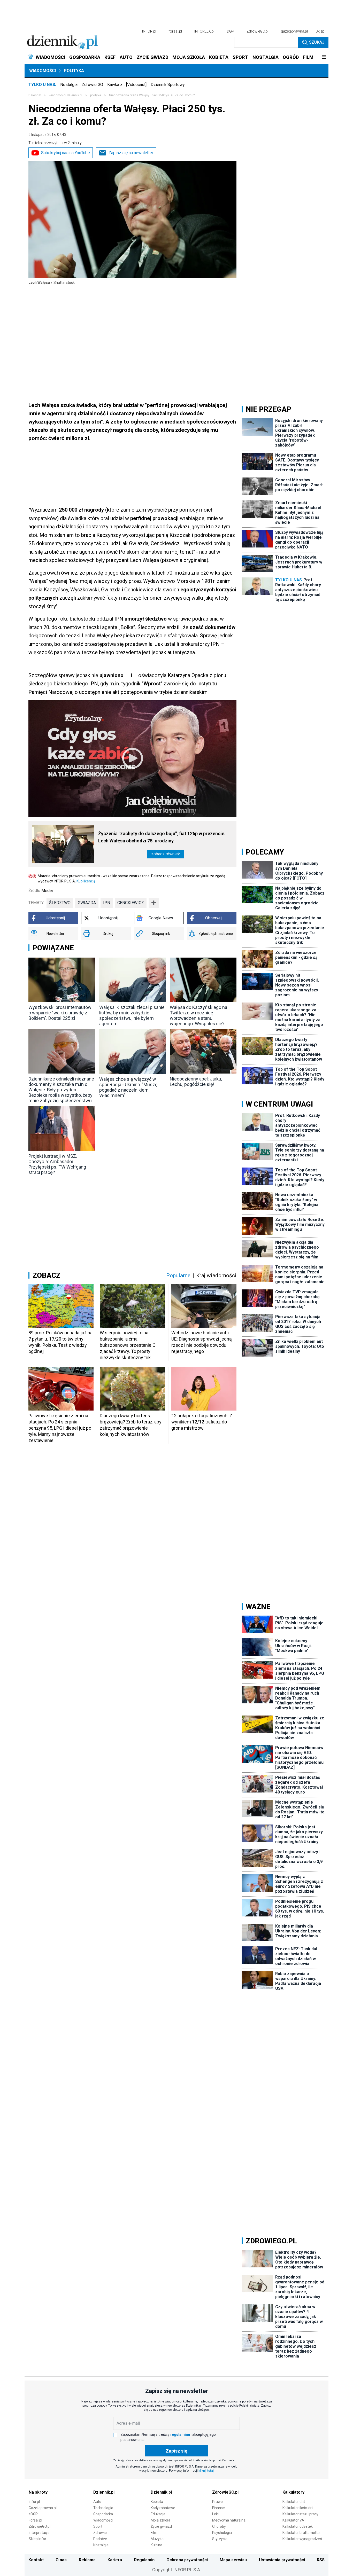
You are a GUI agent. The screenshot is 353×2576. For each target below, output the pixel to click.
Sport (98, 2526)
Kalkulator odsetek (298, 2526)
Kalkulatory (293, 2492)
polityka (96, 95)
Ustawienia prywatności (282, 2560)
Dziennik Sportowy (168, 85)
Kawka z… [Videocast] (127, 85)
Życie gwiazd (161, 2526)
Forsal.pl (35, 2520)
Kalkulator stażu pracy (300, 2514)
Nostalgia (69, 85)
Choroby (219, 2526)
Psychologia (222, 2533)
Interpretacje (39, 2533)
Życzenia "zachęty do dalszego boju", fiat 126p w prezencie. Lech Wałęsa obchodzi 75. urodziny (162, 837)
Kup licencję (86, 881)
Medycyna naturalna (229, 2520)
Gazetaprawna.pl (43, 2508)
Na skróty (38, 2492)
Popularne (178, 1275)
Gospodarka (103, 2514)
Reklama (87, 2560)
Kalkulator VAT (294, 2520)
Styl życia (220, 2539)
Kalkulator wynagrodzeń (302, 2539)
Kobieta (157, 2502)
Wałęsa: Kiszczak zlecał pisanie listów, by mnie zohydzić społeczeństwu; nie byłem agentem (132, 1015)
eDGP (33, 2514)
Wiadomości (43, 71)
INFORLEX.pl (204, 31)
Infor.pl (34, 2502)
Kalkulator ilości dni (298, 2508)
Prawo (217, 2502)
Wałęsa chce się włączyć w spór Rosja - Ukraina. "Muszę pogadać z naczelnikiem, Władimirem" (128, 1087)
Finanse (218, 2508)
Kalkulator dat (294, 2502)
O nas (61, 2560)
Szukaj (317, 42)
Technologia (103, 2508)
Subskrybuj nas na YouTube (66, 153)
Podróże (100, 2539)
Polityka (74, 71)
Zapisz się (177, 2451)
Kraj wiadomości (216, 1275)
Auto (97, 2502)
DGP (231, 31)
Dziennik (35, 95)
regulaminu (180, 2434)
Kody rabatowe (163, 2508)
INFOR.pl (149, 31)
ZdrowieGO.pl (258, 31)
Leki (215, 2514)
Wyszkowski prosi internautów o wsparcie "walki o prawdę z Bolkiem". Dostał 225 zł (60, 1013)
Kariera (115, 2560)
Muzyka (157, 2539)
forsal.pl (175, 31)
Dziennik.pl (104, 2492)
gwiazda (87, 903)
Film (154, 2533)
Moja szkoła (160, 2520)
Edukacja (158, 2514)
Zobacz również (166, 854)
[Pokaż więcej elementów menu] (324, 57)
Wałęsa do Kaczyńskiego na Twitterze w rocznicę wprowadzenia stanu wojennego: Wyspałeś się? (198, 1015)
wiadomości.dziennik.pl (66, 95)
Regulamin (144, 2560)
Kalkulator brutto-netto (301, 2533)
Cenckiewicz (131, 903)
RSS (321, 2560)
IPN (107, 903)
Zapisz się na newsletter (131, 153)
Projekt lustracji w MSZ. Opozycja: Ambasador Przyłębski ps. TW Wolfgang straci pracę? (57, 1164)
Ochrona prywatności (187, 2560)
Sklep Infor (37, 2539)
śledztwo (60, 903)
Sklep (320, 31)
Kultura (156, 2545)
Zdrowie (100, 2533)
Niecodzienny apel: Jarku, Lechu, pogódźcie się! (196, 1082)
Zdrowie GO (92, 85)
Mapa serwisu (233, 2560)
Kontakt (36, 2560)
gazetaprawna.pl (294, 31)
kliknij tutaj (206, 2471)
